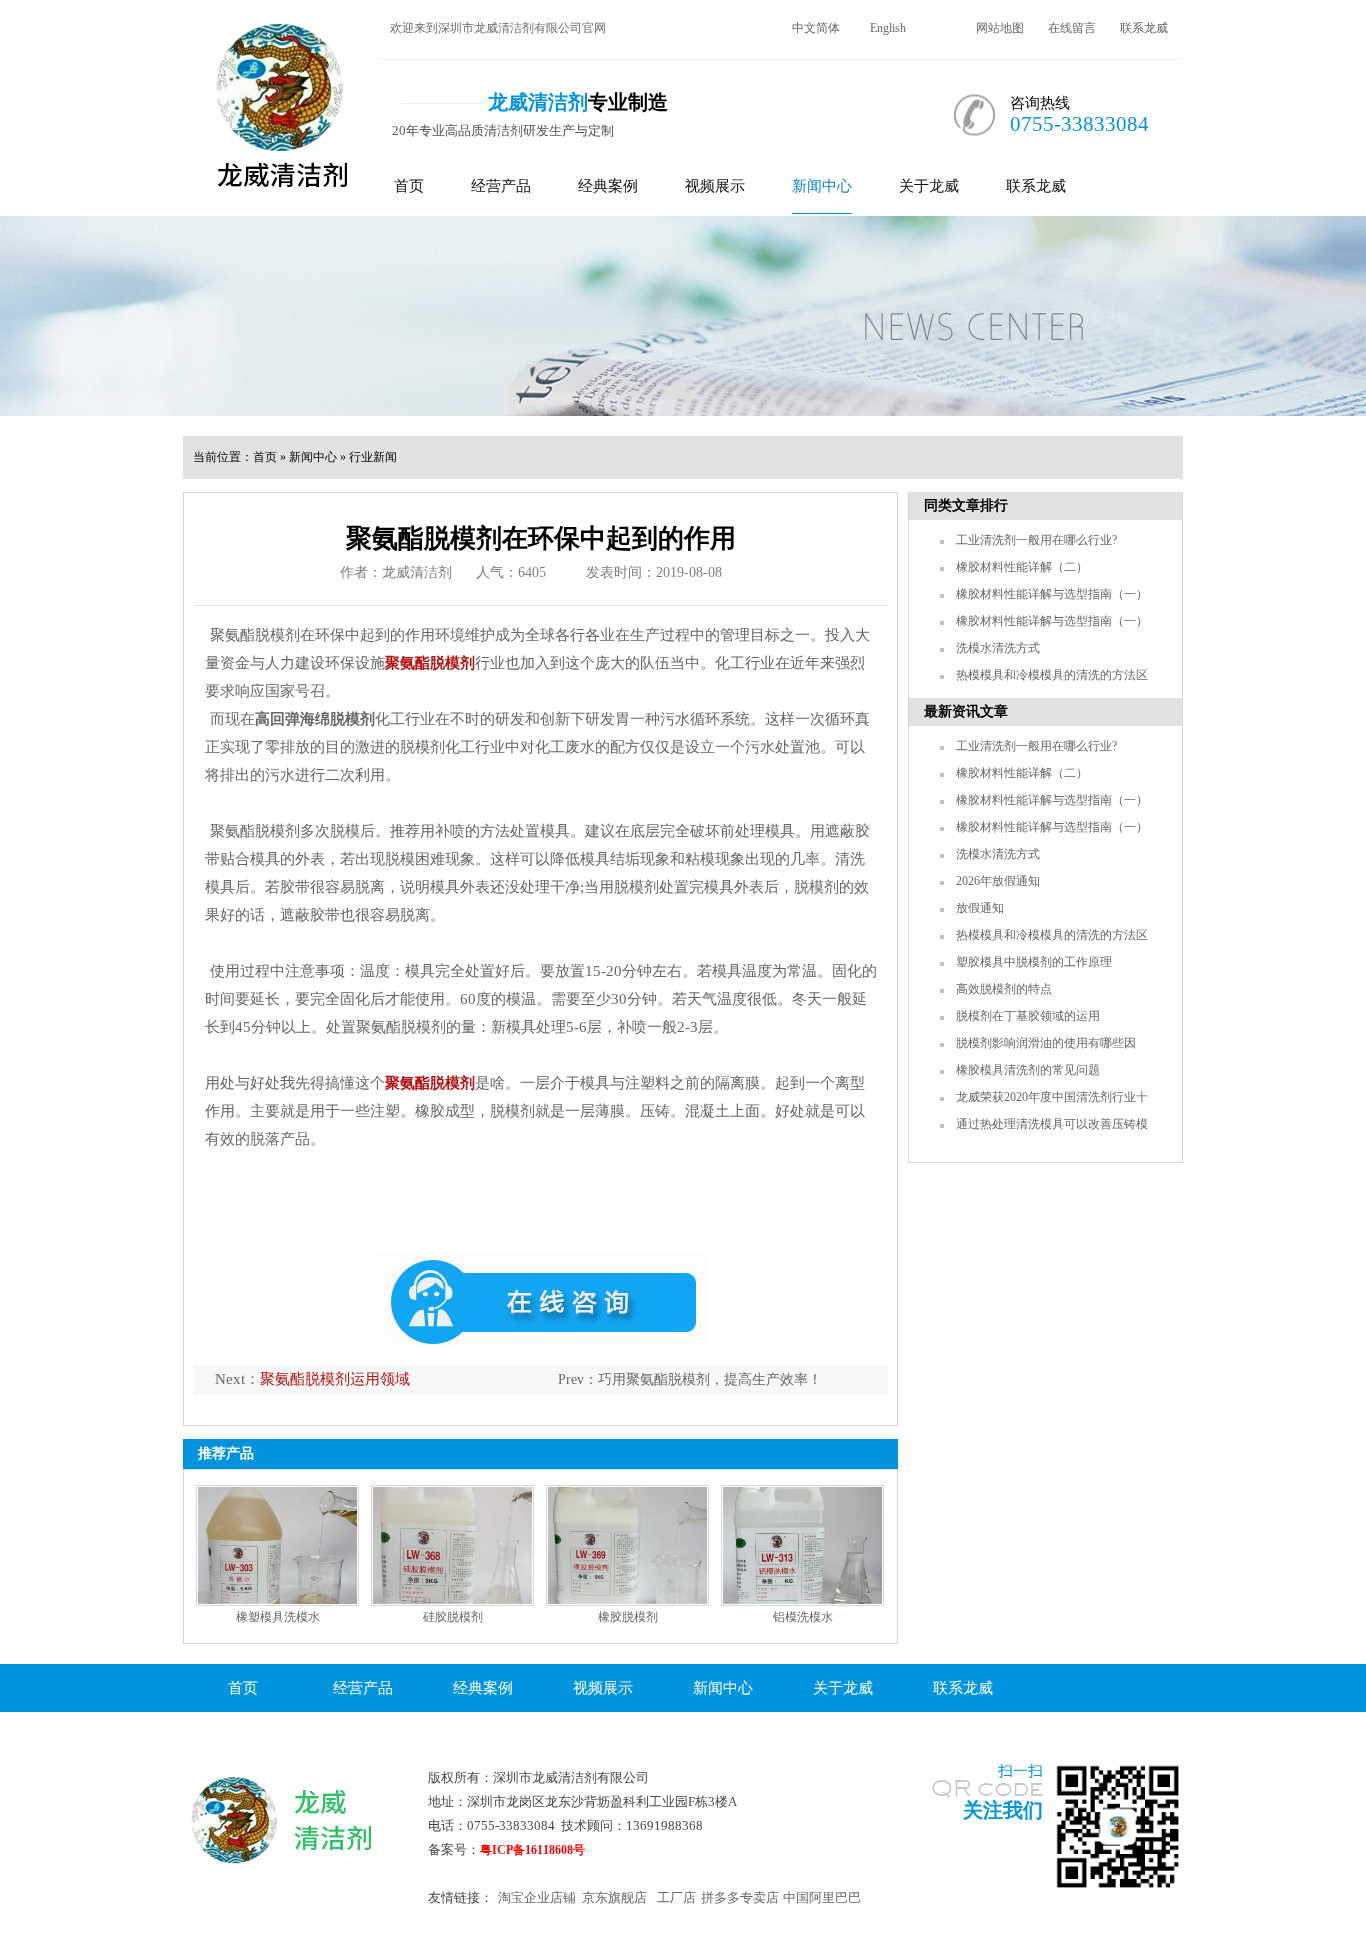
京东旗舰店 (614, 1897)
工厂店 (676, 1897)
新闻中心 (822, 186)
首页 (409, 186)
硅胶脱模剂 (453, 1617)
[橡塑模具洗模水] (277, 1545)
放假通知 (980, 908)
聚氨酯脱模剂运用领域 (335, 1379)
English (888, 28)
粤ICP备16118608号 (532, 1850)
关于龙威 (929, 186)
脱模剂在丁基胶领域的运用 (1028, 1016)
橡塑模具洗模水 (278, 1617)
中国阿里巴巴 (822, 1897)
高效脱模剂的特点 (1004, 989)
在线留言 (1072, 28)
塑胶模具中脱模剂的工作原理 (1034, 962)
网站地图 (1000, 28)
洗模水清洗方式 (998, 648)
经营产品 (501, 186)
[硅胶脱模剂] (452, 1545)
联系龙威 (1144, 28)
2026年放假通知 (998, 881)
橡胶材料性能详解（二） (1022, 567)
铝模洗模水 (803, 1617)
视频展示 (715, 186)
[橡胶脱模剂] (627, 1545)
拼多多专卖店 (740, 1897)
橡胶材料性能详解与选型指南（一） (1052, 594)
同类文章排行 (966, 505)
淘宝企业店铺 (537, 1897)
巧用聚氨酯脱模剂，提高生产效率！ (710, 1379)
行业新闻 (373, 457)
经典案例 (608, 186)
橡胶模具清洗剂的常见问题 (1028, 1070)
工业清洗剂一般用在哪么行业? (1036, 540)
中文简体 (816, 28)
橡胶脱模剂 (628, 1617)
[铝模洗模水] (802, 1545)
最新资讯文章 (966, 711)
